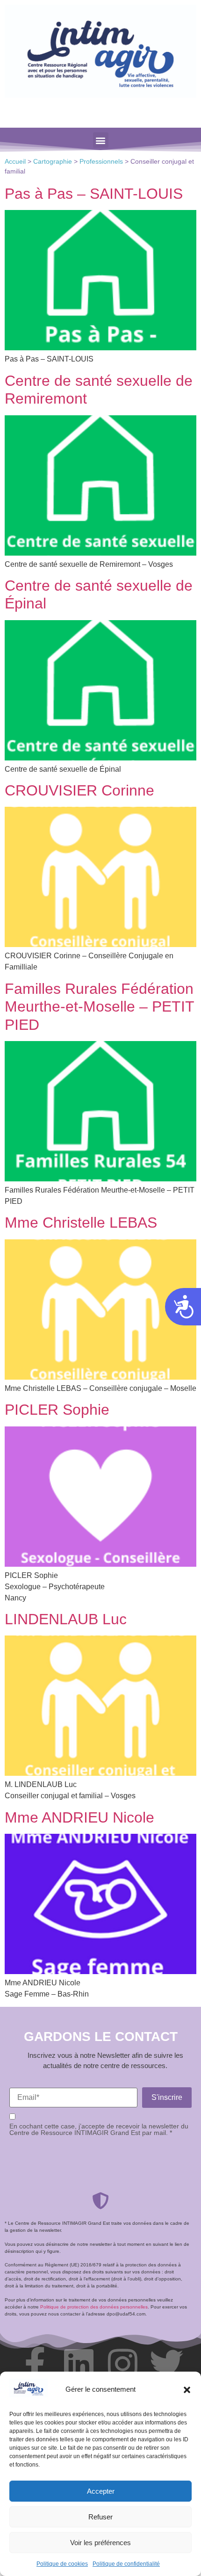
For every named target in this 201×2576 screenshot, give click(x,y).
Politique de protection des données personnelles (94, 2307)
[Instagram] (122, 2364)
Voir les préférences (100, 2543)
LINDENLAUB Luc (66, 1619)
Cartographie (53, 162)
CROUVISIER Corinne (79, 790)
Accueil (15, 162)
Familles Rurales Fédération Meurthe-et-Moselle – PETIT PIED (99, 1007)
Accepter (101, 2491)
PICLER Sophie (57, 1410)
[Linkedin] (79, 2364)
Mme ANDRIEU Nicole (79, 1817)
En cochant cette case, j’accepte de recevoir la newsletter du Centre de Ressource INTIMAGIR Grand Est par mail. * (99, 2130)
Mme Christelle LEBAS (81, 1223)
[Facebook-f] (35, 2364)
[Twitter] (166, 2364)
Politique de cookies (62, 2564)
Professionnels (101, 162)
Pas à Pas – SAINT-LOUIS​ (94, 194)
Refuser (100, 2517)
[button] (187, 2390)
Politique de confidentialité (126, 2564)
